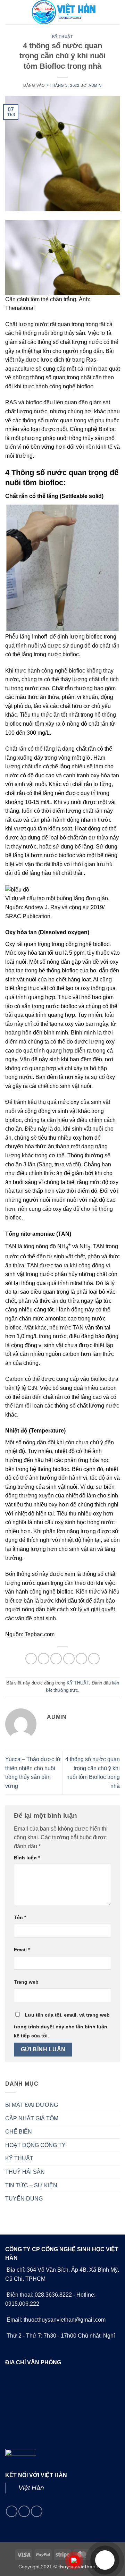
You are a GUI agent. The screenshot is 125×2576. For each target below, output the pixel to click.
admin (95, 85)
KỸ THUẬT (62, 36)
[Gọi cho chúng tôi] (24, 2511)
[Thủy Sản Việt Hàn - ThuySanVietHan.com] (62, 12)
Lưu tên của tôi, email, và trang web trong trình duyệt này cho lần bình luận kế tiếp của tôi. (62, 2025)
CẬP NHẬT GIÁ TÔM (32, 2118)
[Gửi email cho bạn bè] (69, 1659)
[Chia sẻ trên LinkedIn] (94, 1659)
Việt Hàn (31, 2488)
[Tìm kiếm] (117, 12)
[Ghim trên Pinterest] (81, 1659)
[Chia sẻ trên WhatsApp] (31, 1659)
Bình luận (27, 1858)
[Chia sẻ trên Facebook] (44, 1659)
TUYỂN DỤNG (24, 2199)
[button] (9, 12)
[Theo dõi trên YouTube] (37, 2511)
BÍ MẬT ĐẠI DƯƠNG (32, 2105)
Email (22, 1950)
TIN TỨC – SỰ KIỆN (31, 2185)
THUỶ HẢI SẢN (25, 2172)
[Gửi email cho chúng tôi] (12, 2511)
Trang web (26, 1982)
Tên (20, 1917)
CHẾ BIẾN (19, 2132)
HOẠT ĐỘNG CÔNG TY (35, 2145)
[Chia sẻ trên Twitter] (56, 1659)
